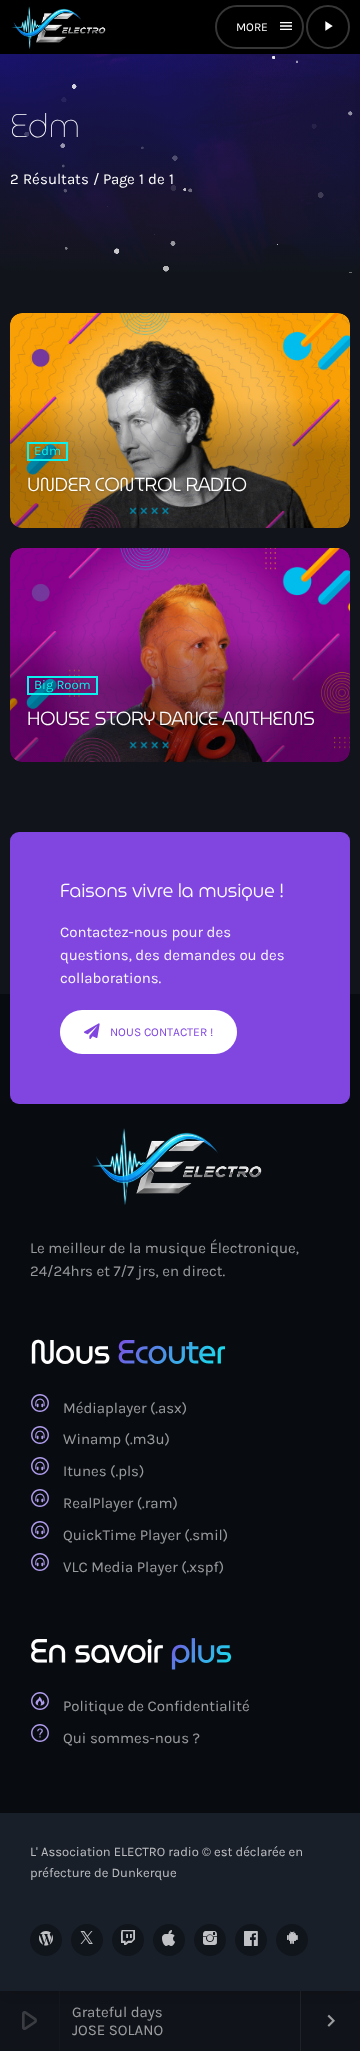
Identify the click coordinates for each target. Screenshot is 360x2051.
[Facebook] (251, 1940)
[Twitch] (128, 1940)
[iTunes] (169, 1940)
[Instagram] (210, 1940)
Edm (47, 451)
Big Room (62, 685)
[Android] (292, 1940)
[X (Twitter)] (87, 1940)
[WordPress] (46, 1940)
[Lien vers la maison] (60, 27)
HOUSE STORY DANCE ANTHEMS (171, 719)
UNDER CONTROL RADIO (137, 485)
